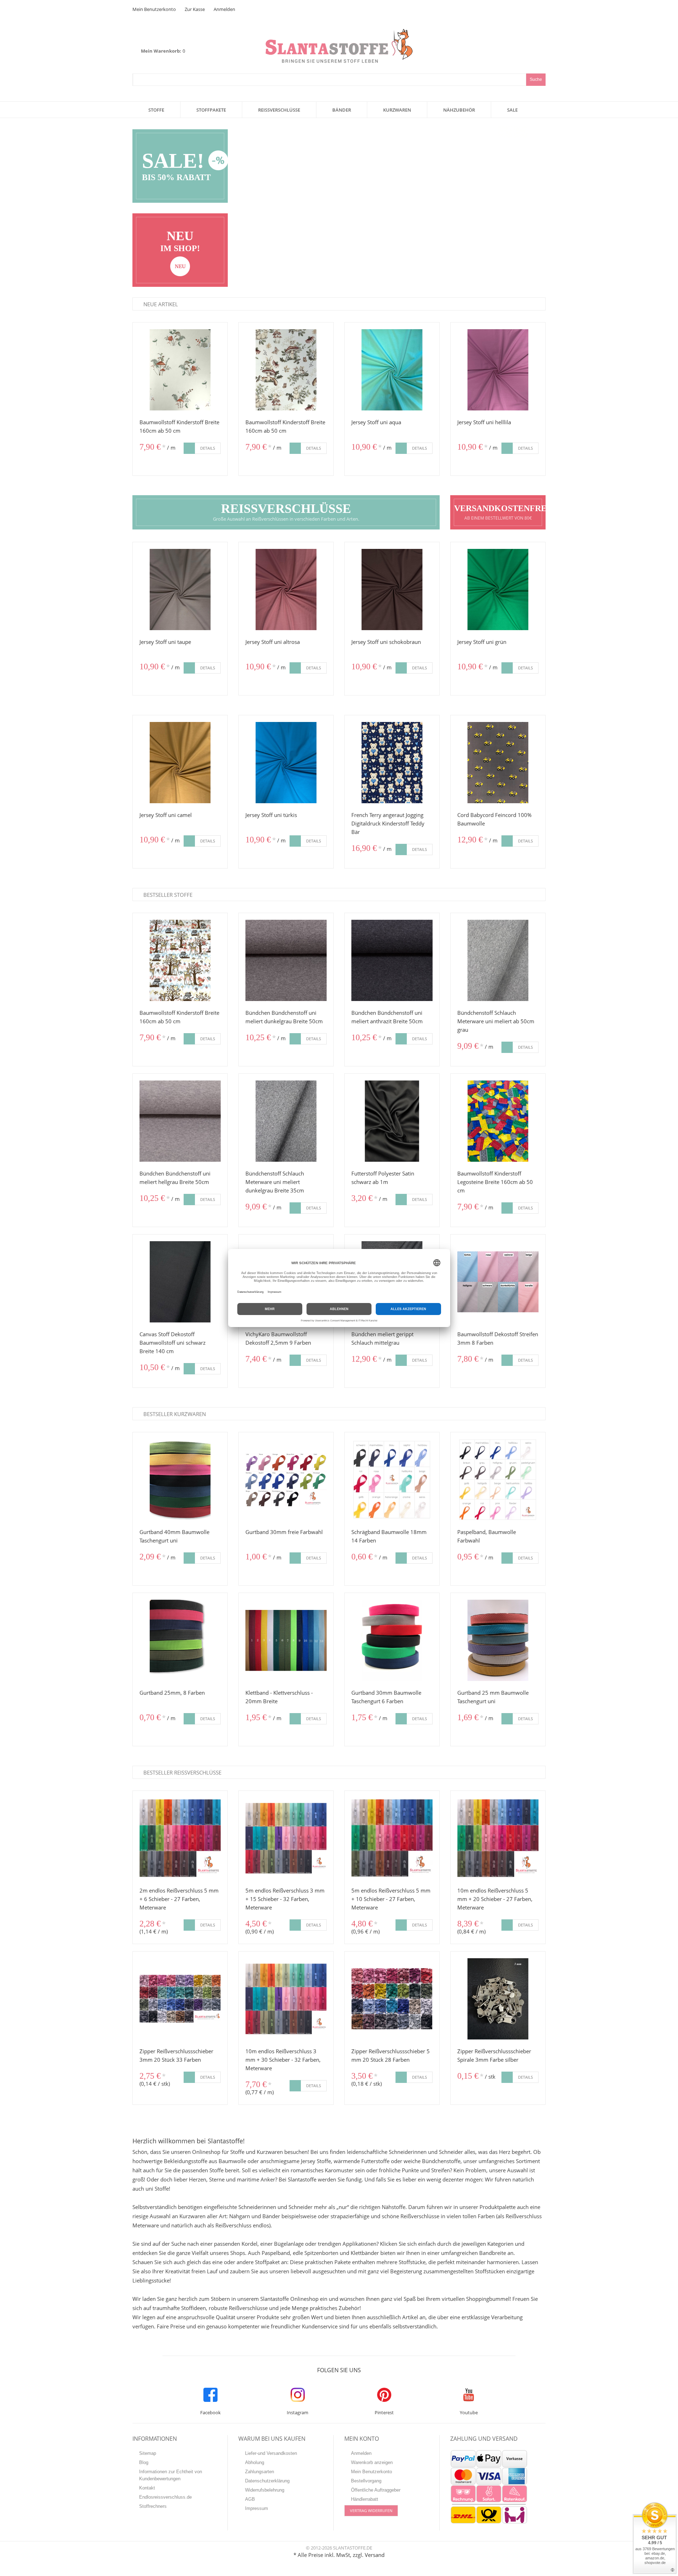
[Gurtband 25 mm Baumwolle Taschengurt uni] (498, 1640)
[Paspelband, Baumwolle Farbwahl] (498, 1480)
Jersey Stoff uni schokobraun (386, 642)
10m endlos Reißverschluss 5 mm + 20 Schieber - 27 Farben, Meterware (495, 1899)
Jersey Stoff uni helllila (484, 422)
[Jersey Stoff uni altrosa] (286, 590)
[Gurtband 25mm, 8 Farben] (180, 1640)
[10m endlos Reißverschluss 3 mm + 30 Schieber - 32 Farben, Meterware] (286, 1999)
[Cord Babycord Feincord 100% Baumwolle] (498, 763)
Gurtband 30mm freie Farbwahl (284, 1532)
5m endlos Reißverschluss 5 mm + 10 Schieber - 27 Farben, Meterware (391, 1899)
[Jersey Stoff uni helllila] (498, 370)
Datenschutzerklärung (267, 2481)
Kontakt (147, 2488)
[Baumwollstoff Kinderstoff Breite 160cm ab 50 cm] (180, 370)
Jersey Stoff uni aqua (376, 422)
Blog (144, 2462)
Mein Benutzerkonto (154, 9)
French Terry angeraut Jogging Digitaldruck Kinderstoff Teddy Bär (388, 823)
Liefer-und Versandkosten (271, 2453)
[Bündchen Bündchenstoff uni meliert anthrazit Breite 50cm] (392, 960)
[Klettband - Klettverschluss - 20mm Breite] (286, 1640)
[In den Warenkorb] (189, 448)
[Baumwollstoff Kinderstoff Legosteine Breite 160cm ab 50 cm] (498, 1121)
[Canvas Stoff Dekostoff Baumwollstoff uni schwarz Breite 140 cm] (180, 1282)
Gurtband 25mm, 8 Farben (172, 1693)
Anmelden (224, 9)
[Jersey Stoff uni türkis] (286, 763)
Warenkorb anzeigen (372, 2462)
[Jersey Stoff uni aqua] (392, 370)
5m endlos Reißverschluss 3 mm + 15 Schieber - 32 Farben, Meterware (285, 1899)
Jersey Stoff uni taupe (165, 642)
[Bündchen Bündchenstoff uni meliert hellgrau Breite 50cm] (180, 1121)
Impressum (257, 2508)
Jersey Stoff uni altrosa (273, 642)
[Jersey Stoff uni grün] (498, 590)
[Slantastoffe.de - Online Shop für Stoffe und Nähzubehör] (339, 33)
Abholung (255, 2462)
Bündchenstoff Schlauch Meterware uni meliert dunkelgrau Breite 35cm (275, 1182)
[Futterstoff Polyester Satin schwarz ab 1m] (392, 1121)
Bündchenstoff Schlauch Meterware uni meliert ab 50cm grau (496, 1021)
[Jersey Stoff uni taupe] (180, 590)
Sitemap (148, 2453)
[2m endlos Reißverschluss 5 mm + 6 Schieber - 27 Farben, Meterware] (180, 1838)
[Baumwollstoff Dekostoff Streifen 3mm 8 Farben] (498, 1282)
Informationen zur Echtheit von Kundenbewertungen (171, 2475)
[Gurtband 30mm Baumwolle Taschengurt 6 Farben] (392, 1640)
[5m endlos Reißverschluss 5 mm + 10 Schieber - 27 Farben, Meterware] (392, 1838)
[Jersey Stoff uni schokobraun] (392, 590)
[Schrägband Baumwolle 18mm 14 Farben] (392, 1480)
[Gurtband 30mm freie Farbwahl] (286, 1480)
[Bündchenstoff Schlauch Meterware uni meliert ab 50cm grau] (498, 960)
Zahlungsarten (260, 2472)
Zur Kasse (195, 9)
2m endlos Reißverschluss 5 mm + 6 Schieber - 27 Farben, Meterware (179, 1899)
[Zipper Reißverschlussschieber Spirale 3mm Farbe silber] (498, 1999)
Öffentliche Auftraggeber (376, 2490)
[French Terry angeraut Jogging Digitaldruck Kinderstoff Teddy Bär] (392, 763)
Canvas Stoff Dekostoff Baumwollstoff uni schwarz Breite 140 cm (173, 1343)
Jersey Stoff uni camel (166, 815)
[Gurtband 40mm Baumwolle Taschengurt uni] (180, 1480)
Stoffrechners (153, 2506)
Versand (375, 2555)
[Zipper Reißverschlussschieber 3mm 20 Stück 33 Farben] (180, 1999)
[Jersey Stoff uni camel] (180, 763)
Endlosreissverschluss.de (165, 2497)
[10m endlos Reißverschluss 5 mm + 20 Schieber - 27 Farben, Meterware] (498, 1838)
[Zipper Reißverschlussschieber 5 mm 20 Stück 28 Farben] (392, 1999)
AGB (250, 2499)
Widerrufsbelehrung (265, 2490)
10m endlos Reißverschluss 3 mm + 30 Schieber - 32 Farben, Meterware (283, 2060)
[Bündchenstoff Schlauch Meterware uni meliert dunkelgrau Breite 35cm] (286, 1121)
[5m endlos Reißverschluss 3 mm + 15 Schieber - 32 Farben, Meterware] (286, 1838)
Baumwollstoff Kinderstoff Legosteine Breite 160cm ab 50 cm (495, 1182)
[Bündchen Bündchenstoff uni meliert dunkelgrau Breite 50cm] (286, 960)
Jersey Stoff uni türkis (271, 815)
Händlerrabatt (365, 2499)
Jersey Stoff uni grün (482, 642)
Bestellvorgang (366, 2481)
